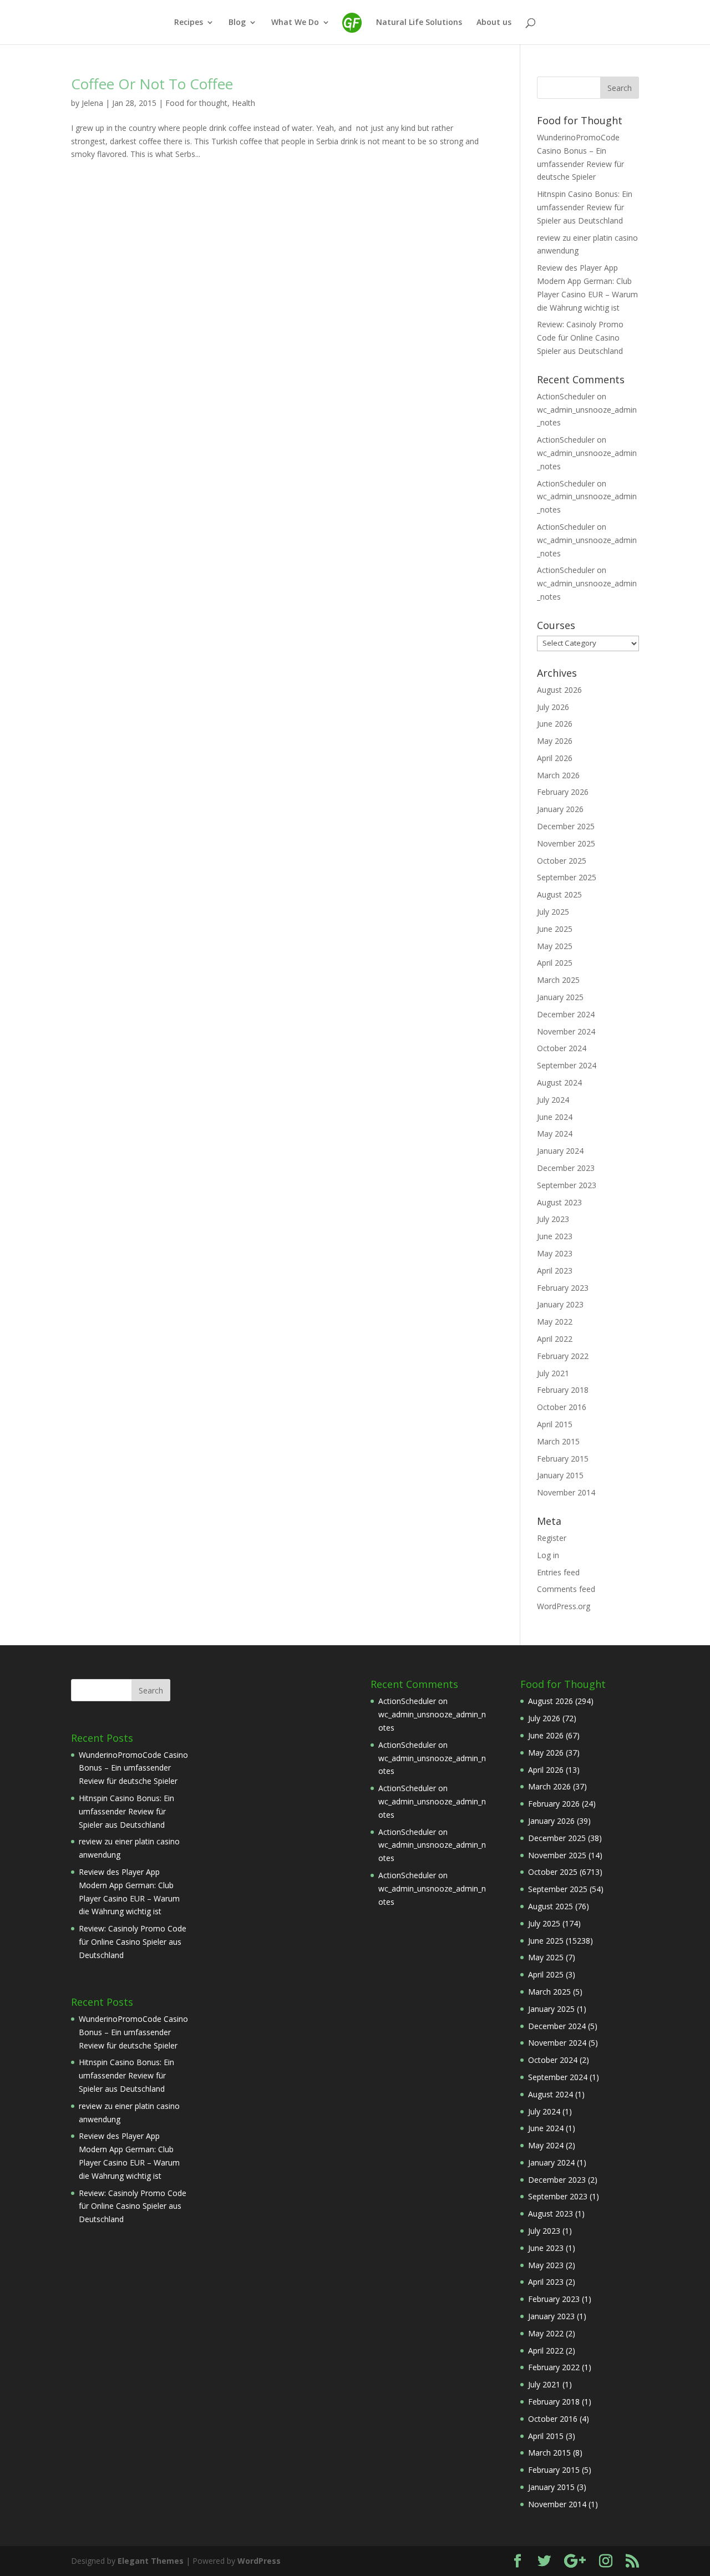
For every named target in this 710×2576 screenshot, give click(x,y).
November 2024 (566, 1031)
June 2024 (555, 1117)
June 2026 (555, 724)
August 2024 (559, 1082)
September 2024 (567, 1065)
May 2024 (555, 1134)
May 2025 (555, 946)
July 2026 (553, 707)
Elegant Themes (151, 2561)
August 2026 (559, 690)
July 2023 (553, 1219)
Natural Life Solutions (419, 23)
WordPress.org (564, 1606)
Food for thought (196, 103)
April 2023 (555, 1271)
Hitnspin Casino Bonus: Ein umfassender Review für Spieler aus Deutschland (585, 207)
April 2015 (555, 1424)
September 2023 (567, 1185)
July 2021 (553, 1373)
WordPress (259, 2561)
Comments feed (566, 1589)
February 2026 (563, 792)
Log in (548, 1555)
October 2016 (562, 1407)
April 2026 (555, 758)
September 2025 (567, 877)
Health (244, 103)
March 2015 (558, 1441)
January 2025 (560, 997)
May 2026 (555, 741)
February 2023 (563, 1288)
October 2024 (562, 1048)
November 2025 (566, 843)
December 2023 (566, 1168)
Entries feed (558, 1572)
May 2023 (555, 1253)
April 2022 (555, 1339)
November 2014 (566, 1492)
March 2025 (558, 980)
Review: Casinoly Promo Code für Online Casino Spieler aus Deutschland (580, 338)
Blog (237, 23)
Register (552, 1538)
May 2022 (555, 1322)
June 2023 (555, 1236)
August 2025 (559, 894)
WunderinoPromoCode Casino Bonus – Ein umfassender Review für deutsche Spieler (133, 1768)
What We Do (295, 23)
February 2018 (563, 1390)
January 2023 (560, 1304)
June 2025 (555, 929)
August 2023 (559, 1202)
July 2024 (553, 1100)
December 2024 (566, 1014)
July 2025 (553, 912)
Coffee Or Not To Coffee (152, 84)
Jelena (92, 103)
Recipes (189, 23)
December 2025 (566, 826)
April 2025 (555, 963)
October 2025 (562, 861)
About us (494, 23)
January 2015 (560, 1475)
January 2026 (560, 809)
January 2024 (560, 1151)
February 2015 (563, 1459)
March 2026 (558, 775)
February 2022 (563, 1356)
